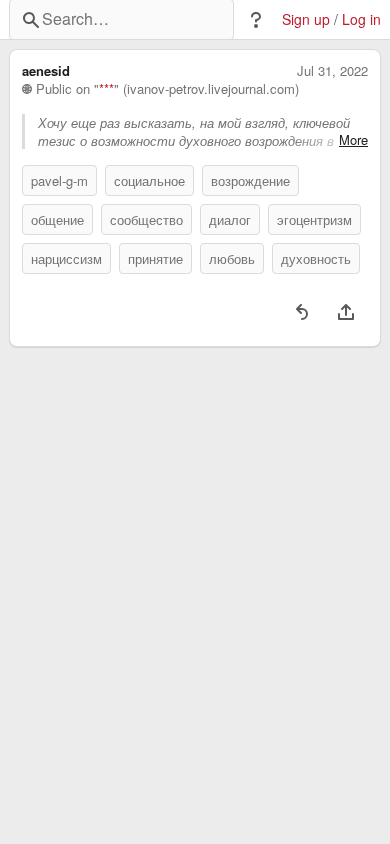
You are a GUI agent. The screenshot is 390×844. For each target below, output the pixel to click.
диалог (230, 219)
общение (57, 219)
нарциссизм (66, 258)
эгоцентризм (314, 219)
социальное (149, 180)
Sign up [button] (306, 19)
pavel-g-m (59, 180)
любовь (232, 258)
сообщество (146, 219)
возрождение (250, 180)
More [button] (353, 140)
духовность (316, 258)
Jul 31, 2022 (332, 71)
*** (106, 89)
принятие (155, 258)
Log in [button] (361, 19)
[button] (256, 20)
